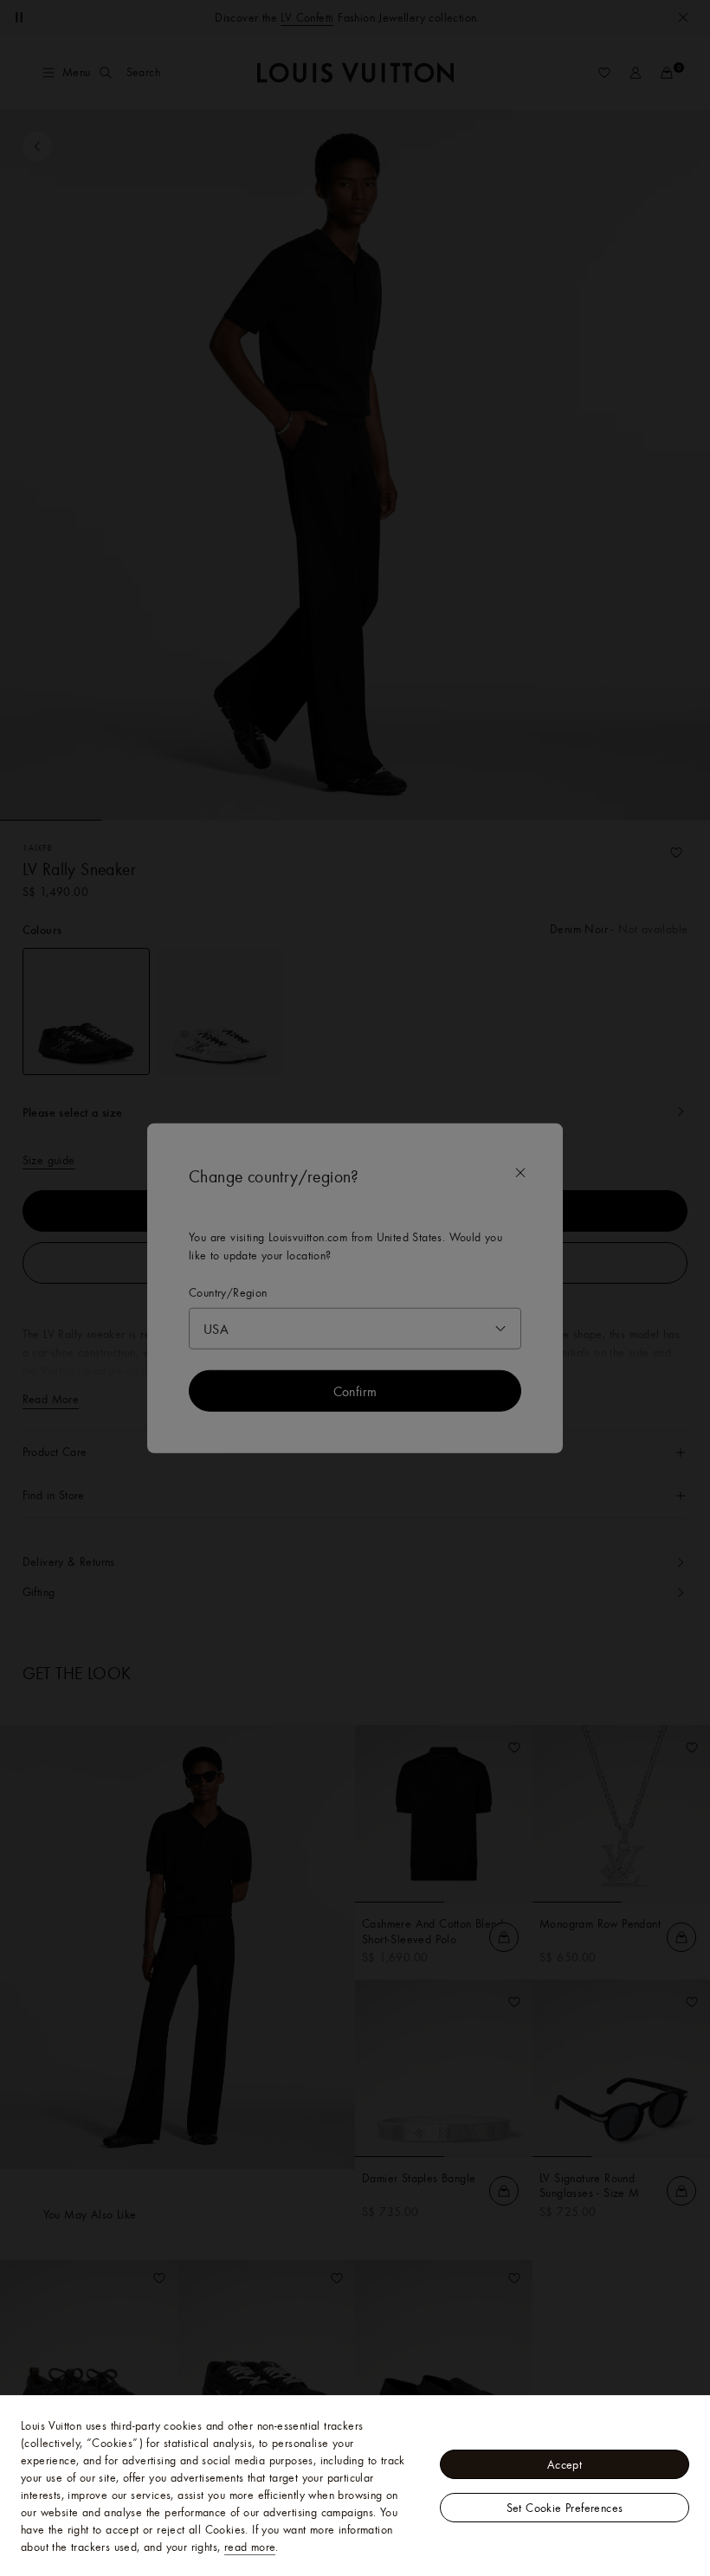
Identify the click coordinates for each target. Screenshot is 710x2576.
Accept (565, 2464)
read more (250, 2547)
